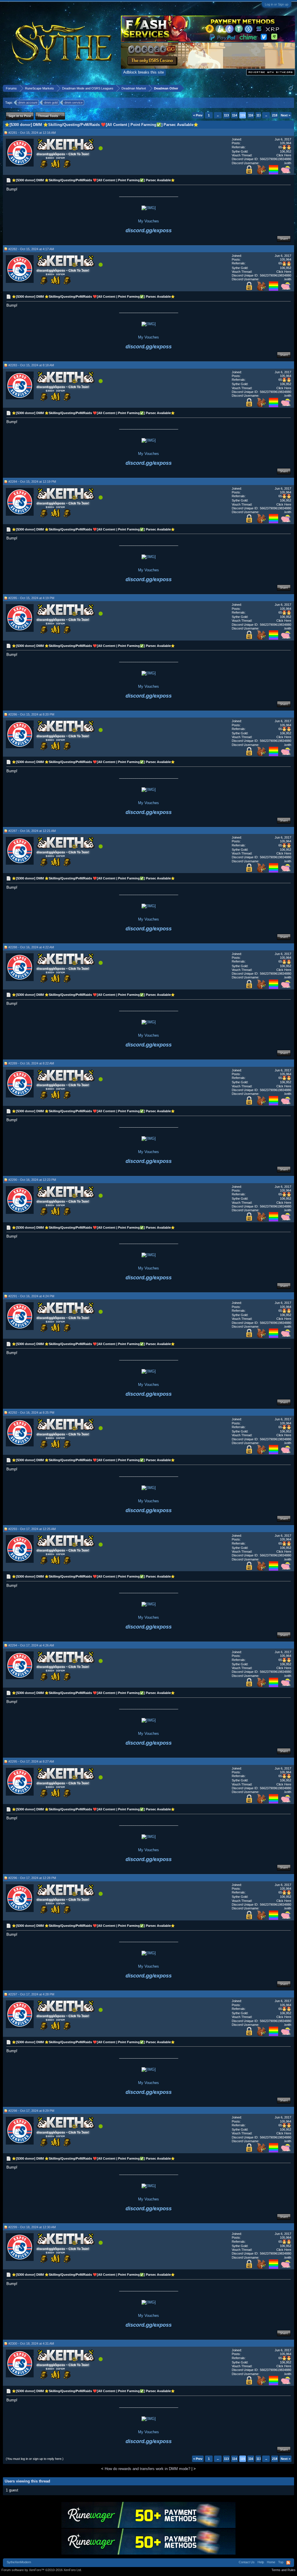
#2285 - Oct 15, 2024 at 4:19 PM (31, 598)
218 (275, 115)
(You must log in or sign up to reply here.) (35, 2459)
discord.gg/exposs (149, 230)
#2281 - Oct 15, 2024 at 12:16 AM (32, 133)
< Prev (198, 115)
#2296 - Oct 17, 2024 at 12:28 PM (32, 1878)
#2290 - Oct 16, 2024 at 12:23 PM (32, 1180)
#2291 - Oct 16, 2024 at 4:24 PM (31, 1296)
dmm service (74, 103)
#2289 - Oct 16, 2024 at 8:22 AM (31, 1063)
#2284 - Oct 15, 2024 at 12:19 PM (32, 482)
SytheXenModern (19, 2562)
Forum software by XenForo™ (42, 2570)
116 (251, 115)
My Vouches (148, 221)
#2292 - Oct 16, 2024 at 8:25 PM (31, 1413)
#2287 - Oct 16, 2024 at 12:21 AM (32, 831)
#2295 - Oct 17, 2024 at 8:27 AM (31, 1761)
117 (259, 115)
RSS (288, 2563)
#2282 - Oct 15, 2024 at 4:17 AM (31, 249)
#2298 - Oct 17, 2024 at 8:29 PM (31, 2111)
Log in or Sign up (277, 4)
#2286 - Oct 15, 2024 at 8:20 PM (31, 714)
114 (234, 115)
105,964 (286, 143)
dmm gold (51, 103)
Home (271, 2562)
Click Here (284, 155)
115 (243, 115)
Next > (286, 115)
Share (284, 239)
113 (226, 115)
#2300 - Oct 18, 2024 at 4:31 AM (31, 2343)
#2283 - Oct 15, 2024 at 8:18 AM (31, 365)
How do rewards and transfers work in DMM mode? (147, 2469)
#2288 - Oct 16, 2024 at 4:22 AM (31, 947)
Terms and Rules (284, 2570)
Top (281, 2562)
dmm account (28, 103)
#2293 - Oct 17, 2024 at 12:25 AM (32, 1529)
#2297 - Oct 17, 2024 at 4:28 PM (31, 1994)
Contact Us (247, 2562)
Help (261, 2562)
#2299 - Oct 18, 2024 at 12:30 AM (32, 2227)
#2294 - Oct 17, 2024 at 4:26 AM (31, 1645)
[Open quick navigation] (291, 88)
